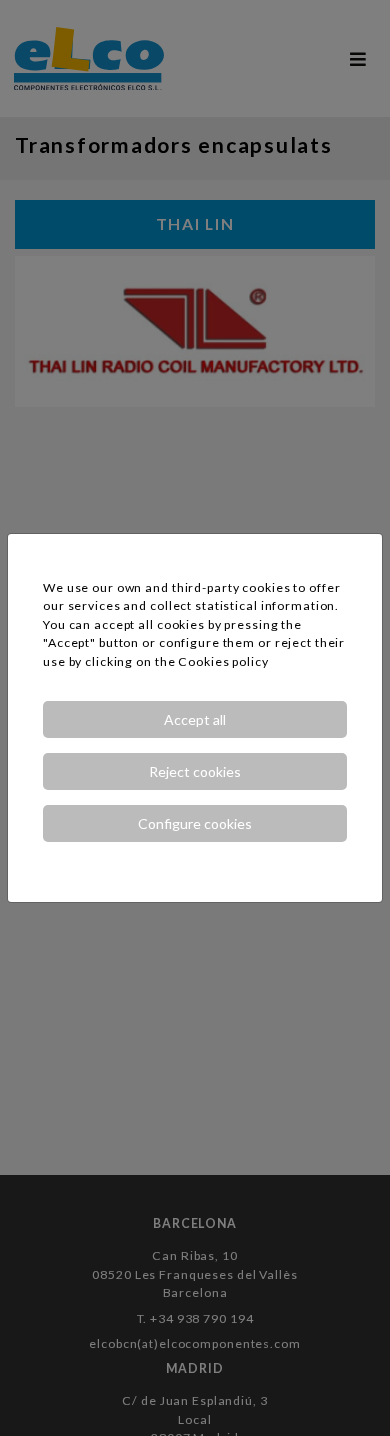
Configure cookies (195, 823)
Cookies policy (223, 661)
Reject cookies (195, 771)
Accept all (195, 719)
